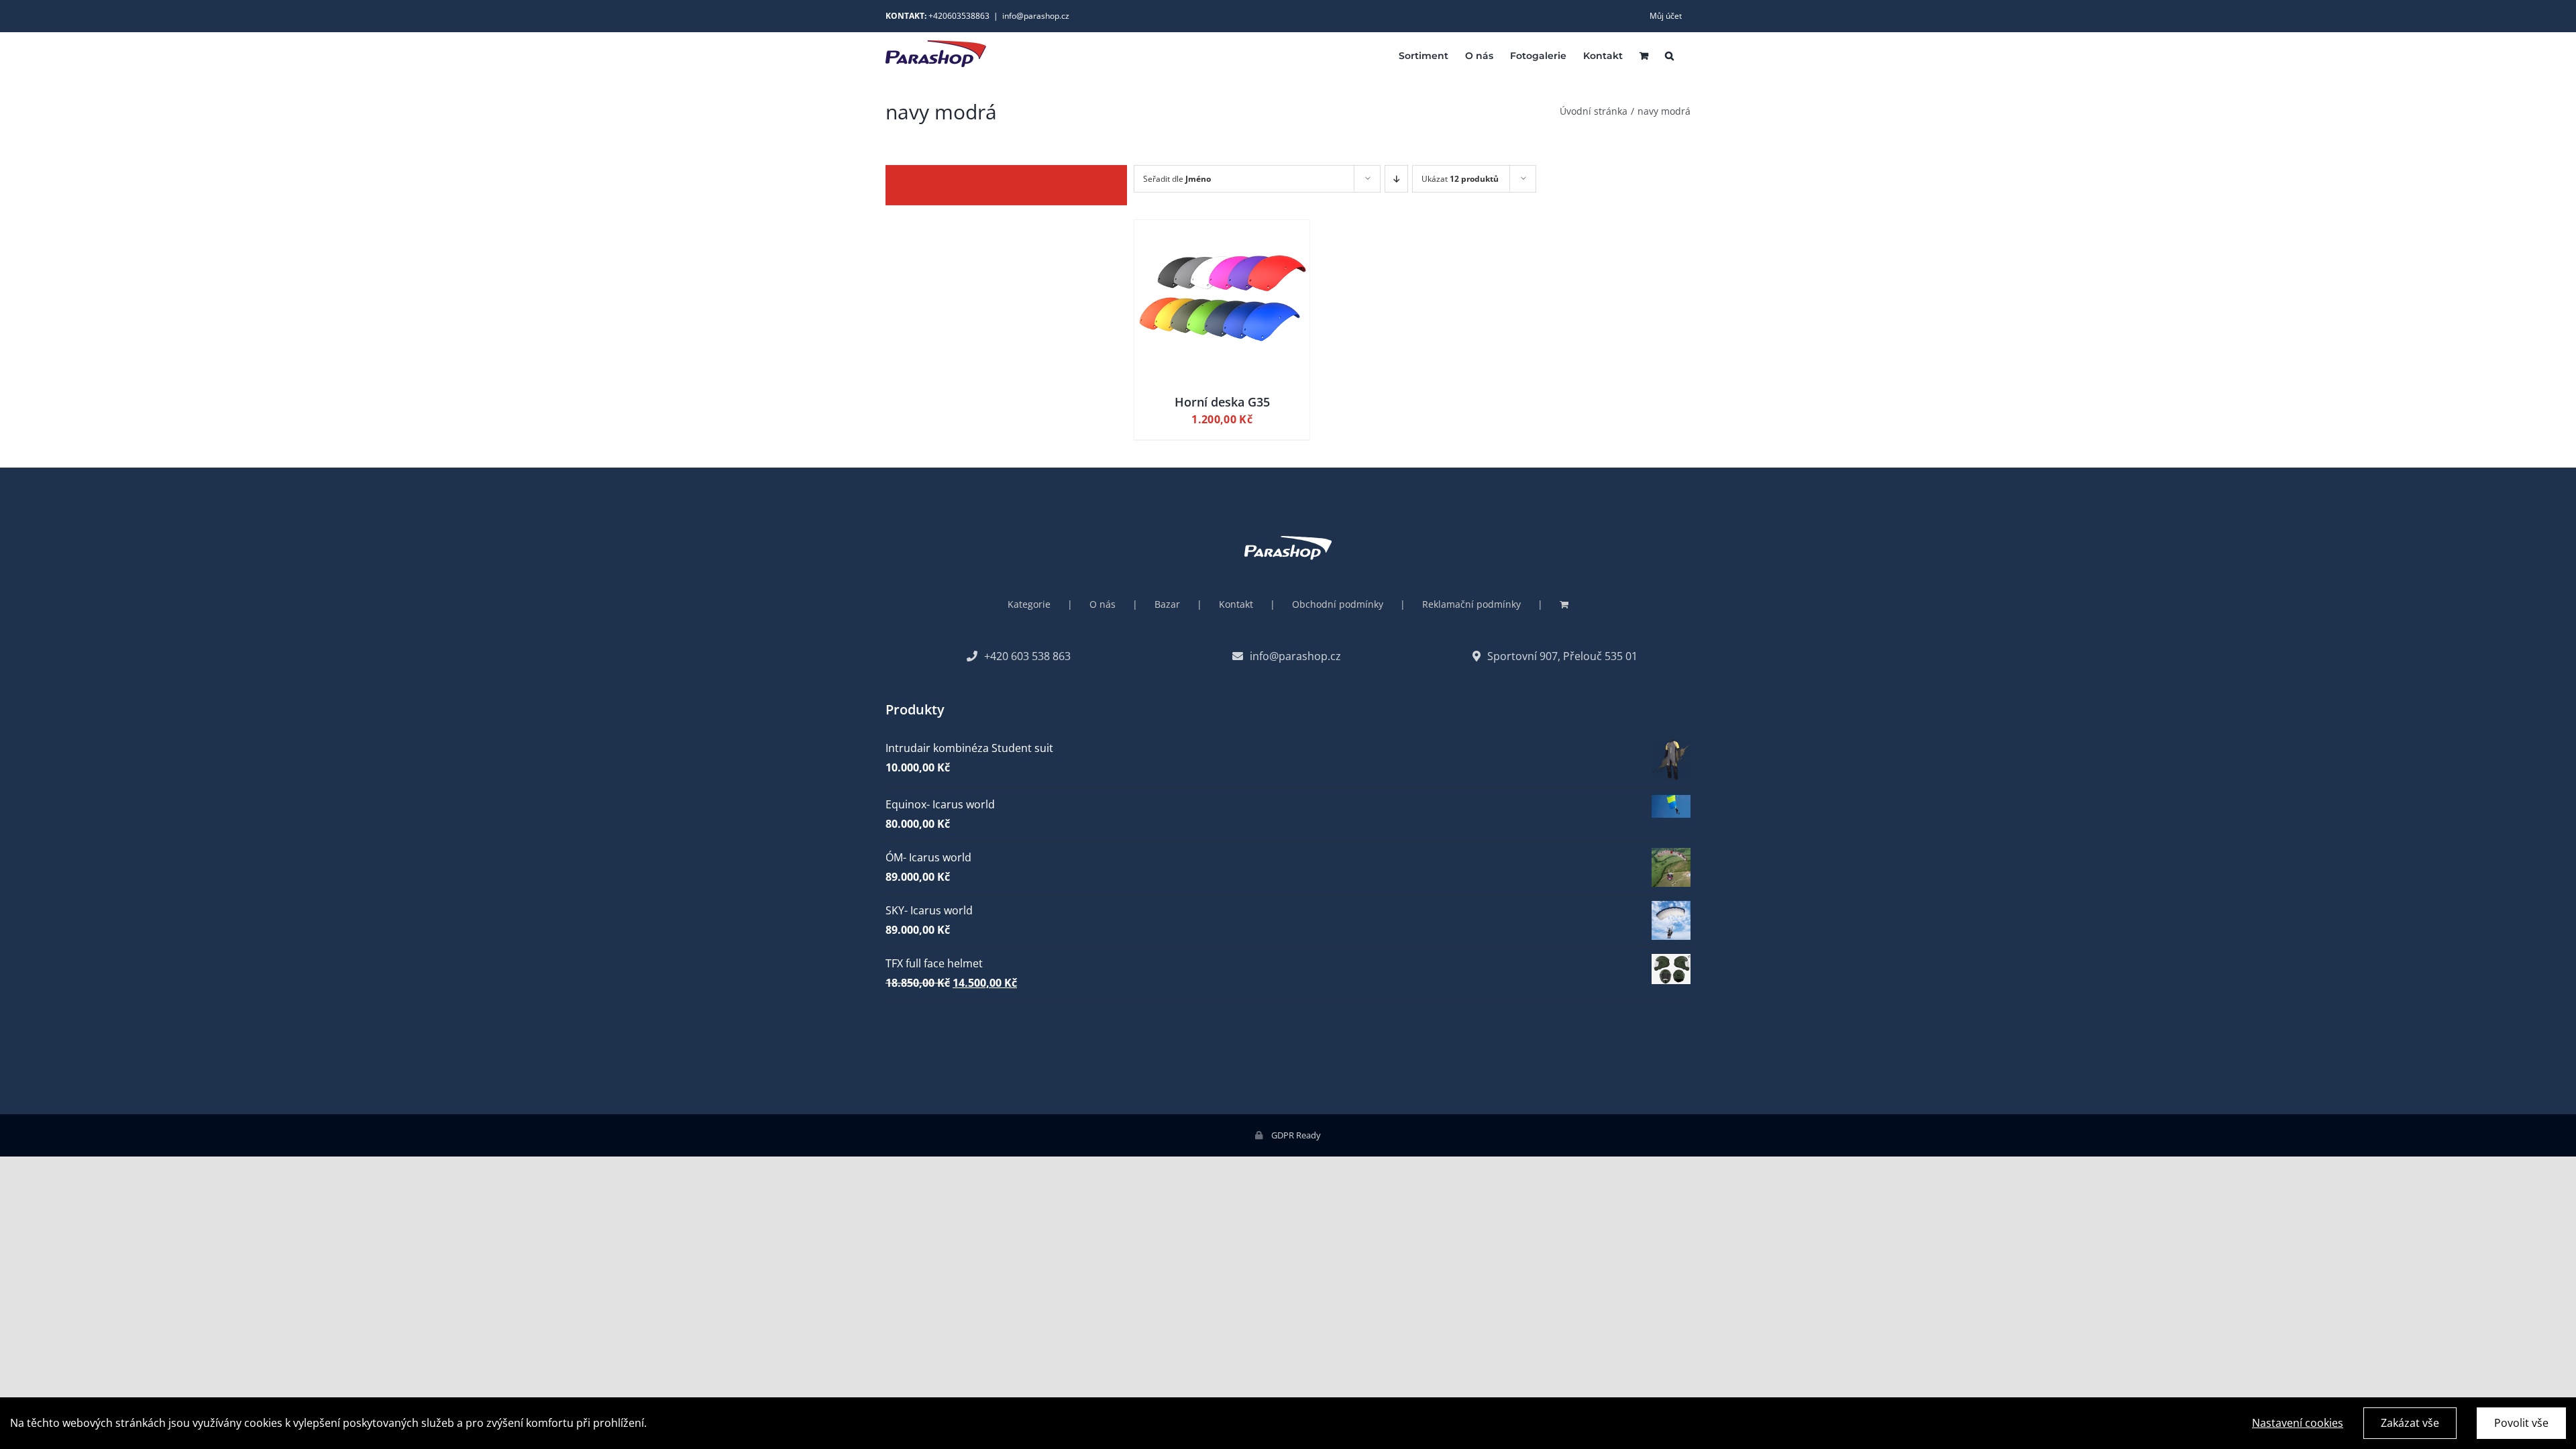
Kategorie (1029, 604)
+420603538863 (959, 16)
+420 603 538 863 (1027, 656)
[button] (1669, 55)
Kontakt (1236, 604)
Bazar (1167, 604)
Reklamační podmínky (1471, 604)
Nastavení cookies (2298, 1423)
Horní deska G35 (1222, 402)
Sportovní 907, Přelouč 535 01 (1562, 656)
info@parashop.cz (1036, 16)
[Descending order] (1396, 179)
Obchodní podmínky (1338, 604)
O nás (1103, 604)
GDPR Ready (1295, 1135)
